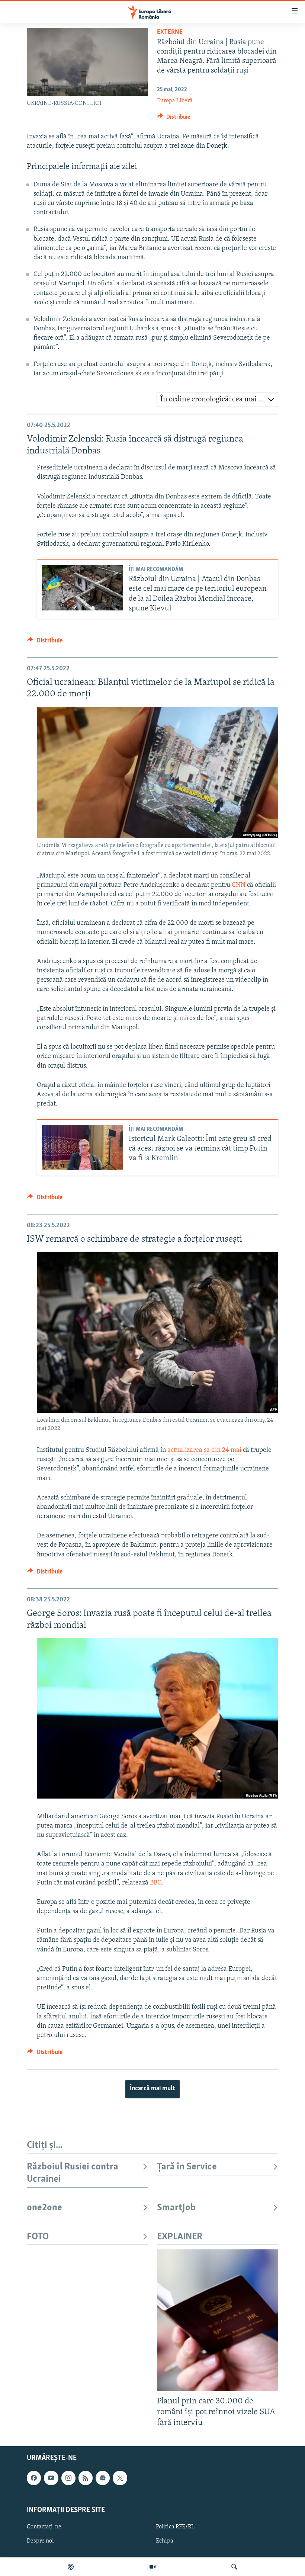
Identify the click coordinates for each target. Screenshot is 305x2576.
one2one (44, 2208)
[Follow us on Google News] (103, 2478)
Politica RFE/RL (175, 2527)
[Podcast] (71, 2567)
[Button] (174, 119)
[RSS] (86, 2478)
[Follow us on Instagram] (68, 2478)
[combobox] (217, 400)
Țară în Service (187, 2167)
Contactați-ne (44, 2527)
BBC (156, 1883)
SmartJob (176, 2208)
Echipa (165, 2541)
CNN (239, 885)
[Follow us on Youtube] (51, 2478)
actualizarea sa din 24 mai (204, 1450)
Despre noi (40, 2541)
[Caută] (234, 2567)
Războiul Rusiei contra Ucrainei (73, 2173)
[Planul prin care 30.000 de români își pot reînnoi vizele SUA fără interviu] (218, 2320)
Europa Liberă (175, 101)
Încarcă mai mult (152, 2089)
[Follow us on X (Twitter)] (120, 2478)
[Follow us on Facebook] (34, 2478)
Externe (170, 32)
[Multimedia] (152, 2567)
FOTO (38, 2237)
